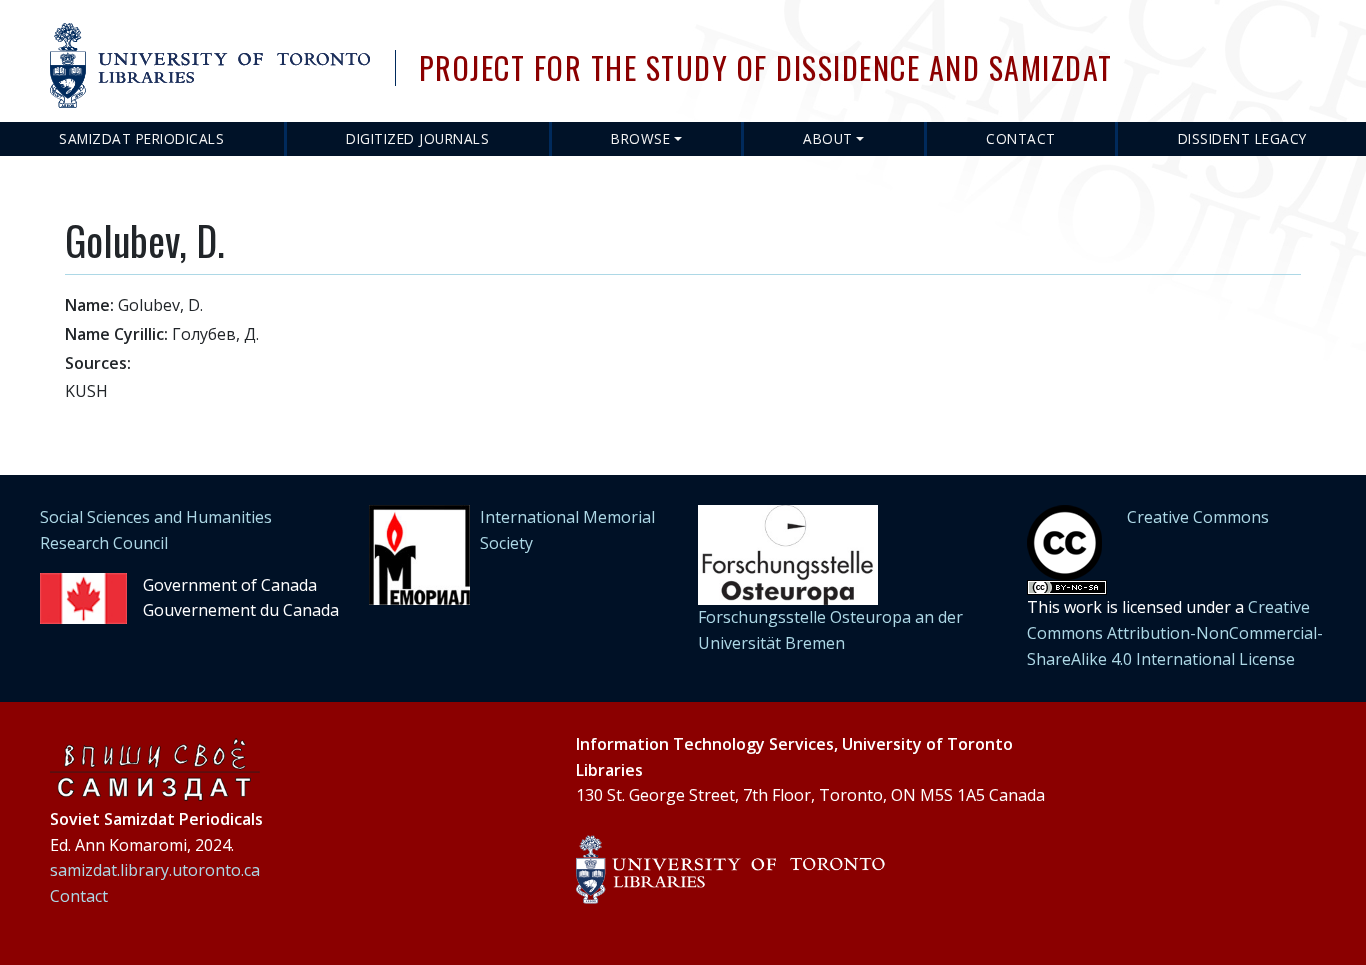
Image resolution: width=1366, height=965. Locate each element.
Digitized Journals (417, 138)
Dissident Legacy (1242, 138)
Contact (1021, 138)
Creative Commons (1198, 517)
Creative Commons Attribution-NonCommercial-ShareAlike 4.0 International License (1175, 632)
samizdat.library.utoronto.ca (155, 870)
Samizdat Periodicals (141, 138)
